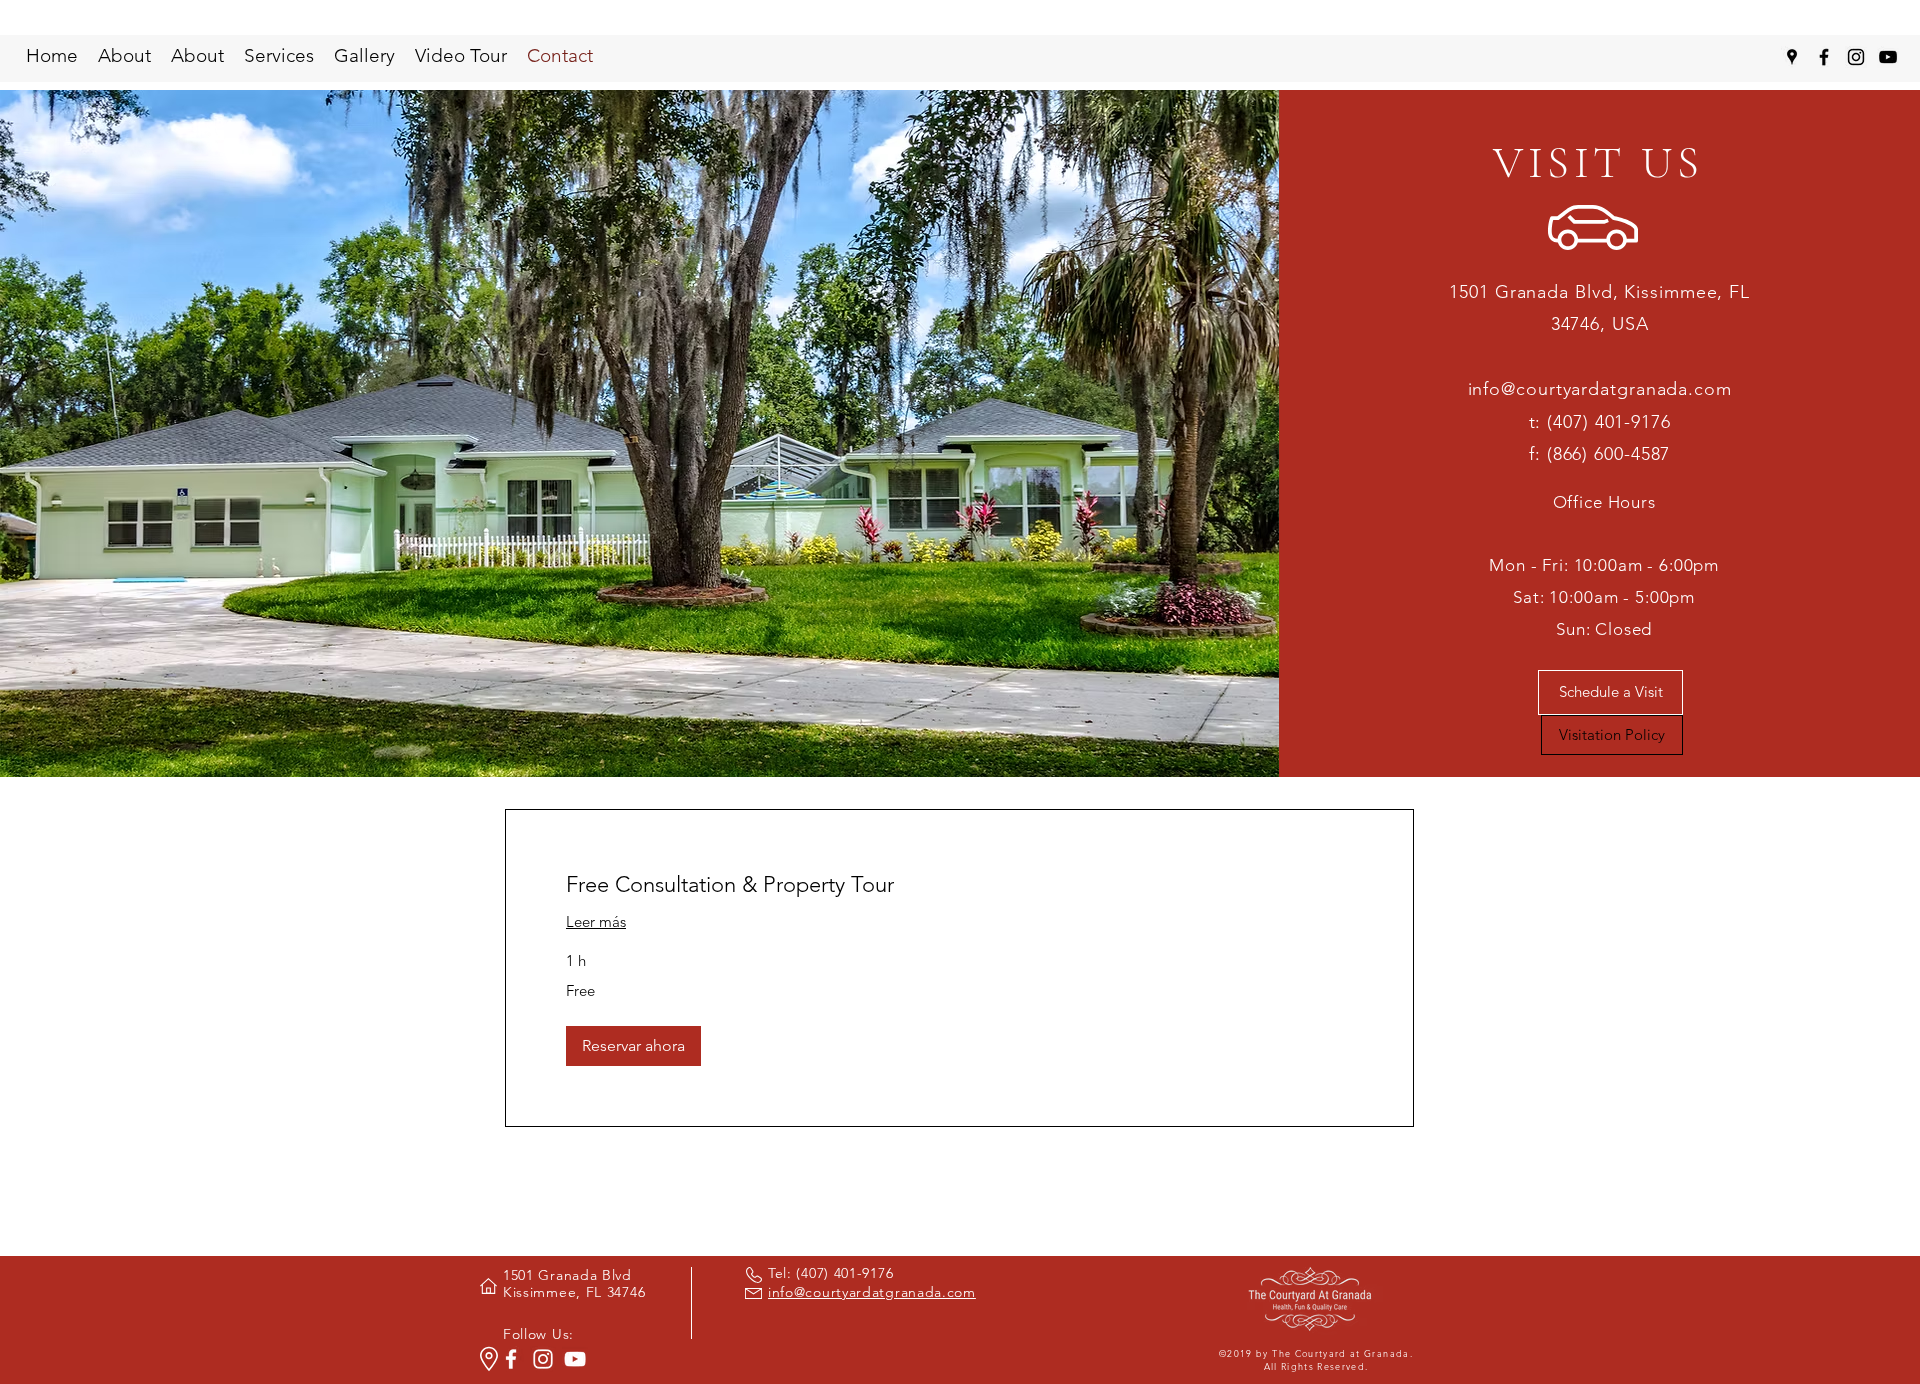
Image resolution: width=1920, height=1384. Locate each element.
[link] (959, 884)
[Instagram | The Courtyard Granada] (543, 1359)
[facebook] (1824, 57)
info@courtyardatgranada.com (1600, 389)
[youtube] (1888, 57)
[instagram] (1856, 57)
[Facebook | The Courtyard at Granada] (511, 1359)
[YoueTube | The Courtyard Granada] (575, 1359)
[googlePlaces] (1792, 57)
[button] (633, 1046)
